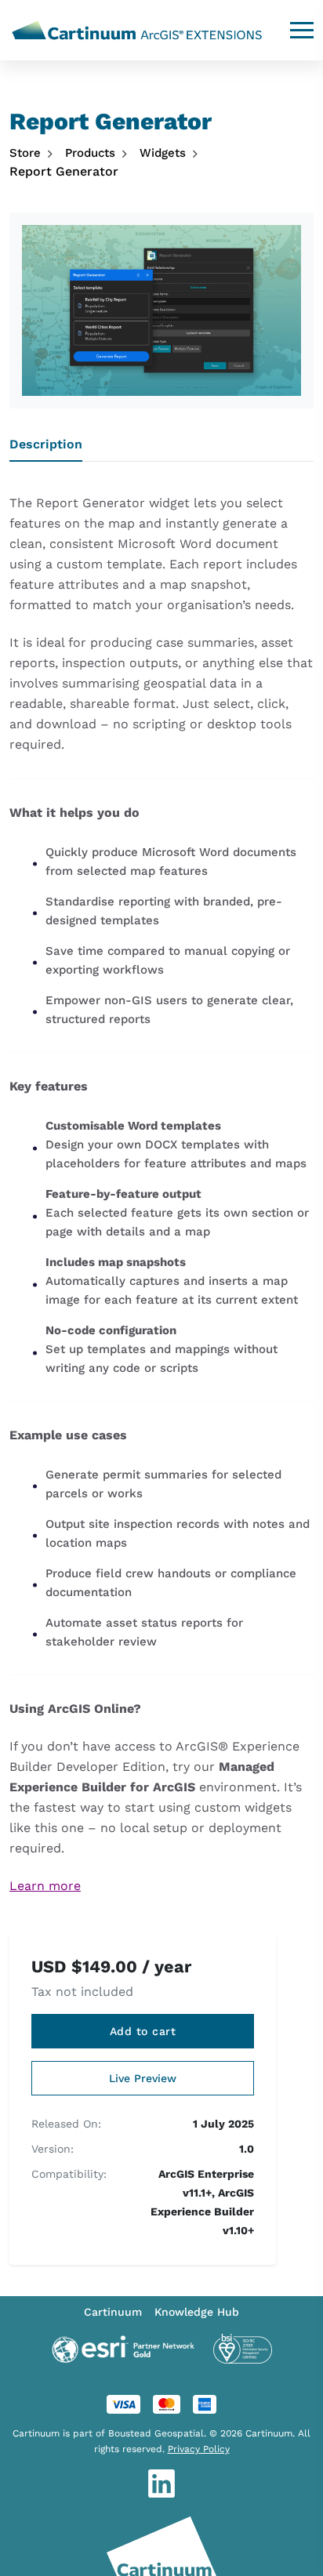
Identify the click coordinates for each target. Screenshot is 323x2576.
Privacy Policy (199, 2449)
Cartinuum (113, 2312)
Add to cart (143, 2031)
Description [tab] (46, 444)
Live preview (143, 2078)
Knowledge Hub (197, 2312)
